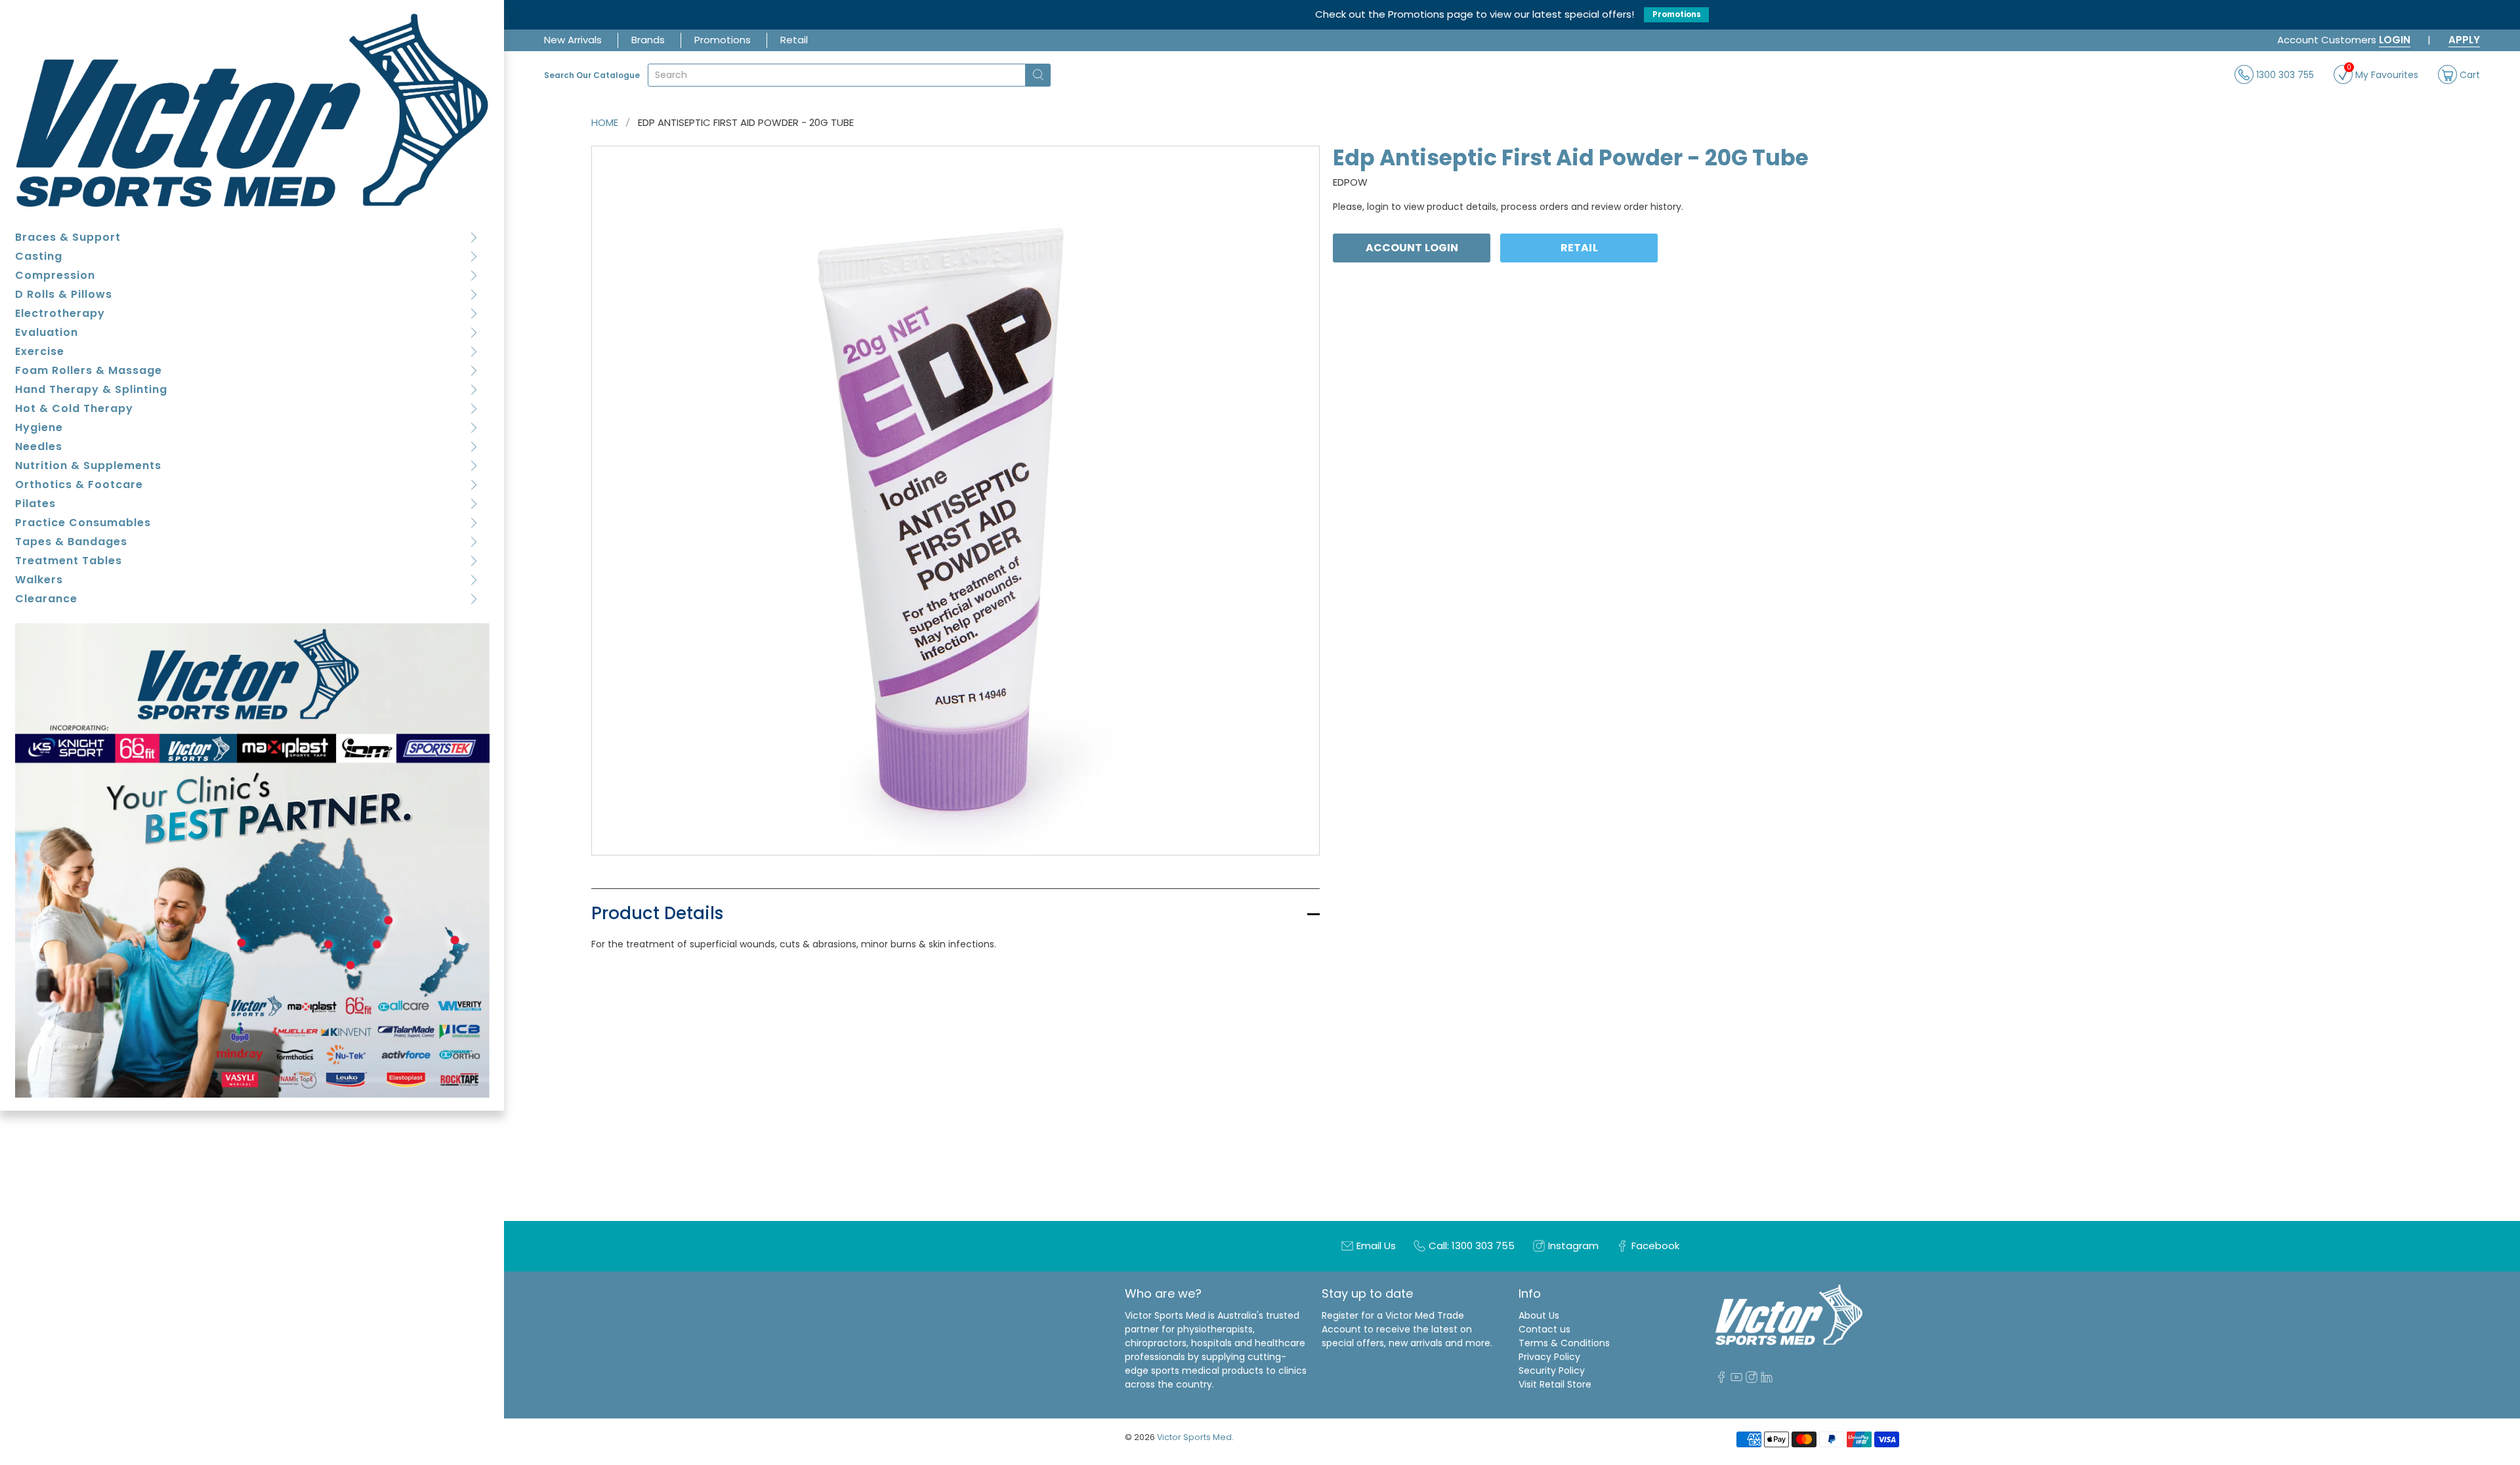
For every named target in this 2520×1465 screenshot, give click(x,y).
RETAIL (1579, 248)
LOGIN (2395, 40)
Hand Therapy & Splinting (91, 389)
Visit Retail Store (1555, 1384)
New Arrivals (573, 40)
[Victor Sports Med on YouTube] (1736, 1380)
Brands (648, 40)
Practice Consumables (83, 523)
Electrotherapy (60, 313)
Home (605, 122)
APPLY (2464, 40)
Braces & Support (68, 237)
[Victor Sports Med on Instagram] (1752, 1380)
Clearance (46, 599)
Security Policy (1552, 1371)
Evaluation (47, 332)
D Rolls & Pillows (64, 294)
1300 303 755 (2284, 74)
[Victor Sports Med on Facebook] (1721, 1380)
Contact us (1544, 1329)
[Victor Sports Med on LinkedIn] (1767, 1380)
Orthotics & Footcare (79, 485)
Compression (55, 275)
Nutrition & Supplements (88, 465)
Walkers (39, 580)
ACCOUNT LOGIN (1412, 248)
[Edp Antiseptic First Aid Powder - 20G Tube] (956, 501)
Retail (794, 40)
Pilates (35, 504)
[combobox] (837, 75)
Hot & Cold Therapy (74, 408)
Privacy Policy (1549, 1357)
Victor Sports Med (1194, 1437)
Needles (39, 446)
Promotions (1677, 14)
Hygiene (39, 427)
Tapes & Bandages (71, 542)
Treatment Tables (69, 561)
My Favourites (2383, 73)
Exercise (40, 351)
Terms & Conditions (1564, 1343)
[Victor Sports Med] (252, 110)
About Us (1539, 1315)
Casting (39, 256)
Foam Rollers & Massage (89, 370)
